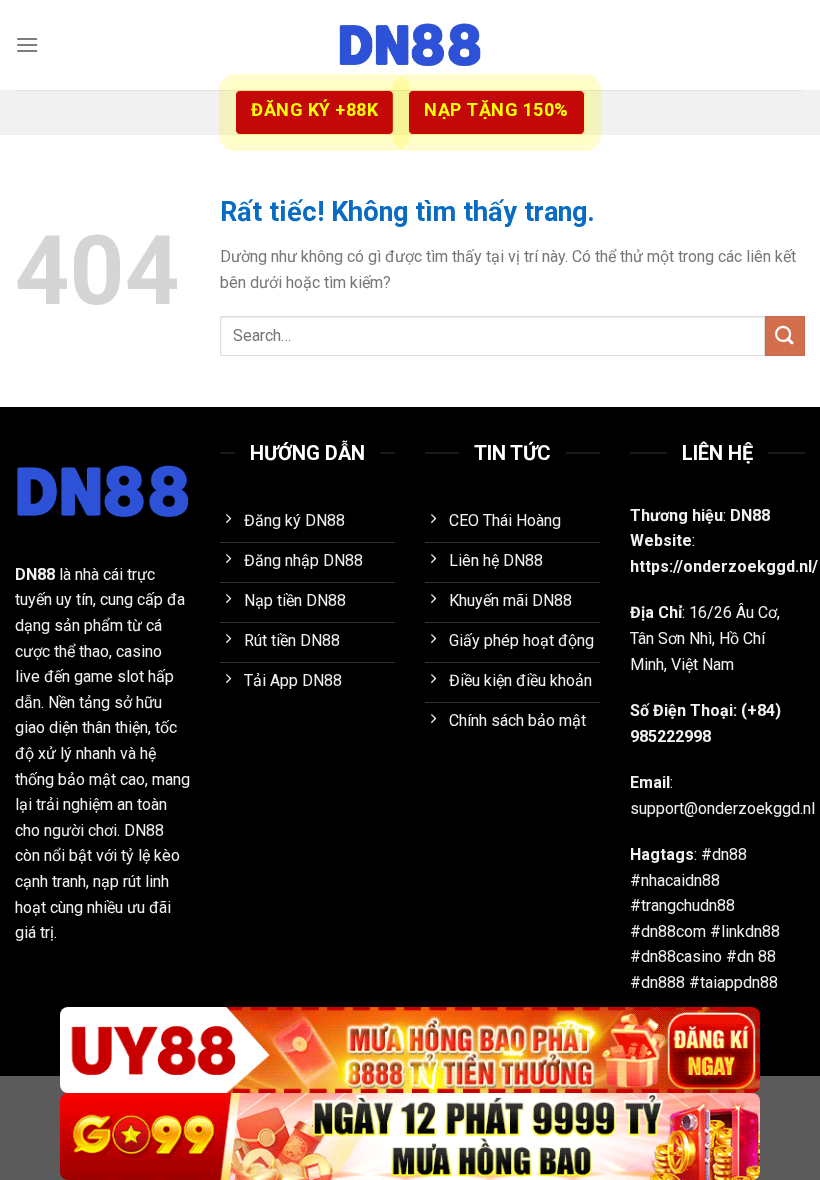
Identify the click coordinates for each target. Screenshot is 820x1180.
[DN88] (410, 45)
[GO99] (410, 1136)
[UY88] (410, 1050)
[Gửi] (785, 335)
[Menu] (27, 44)
